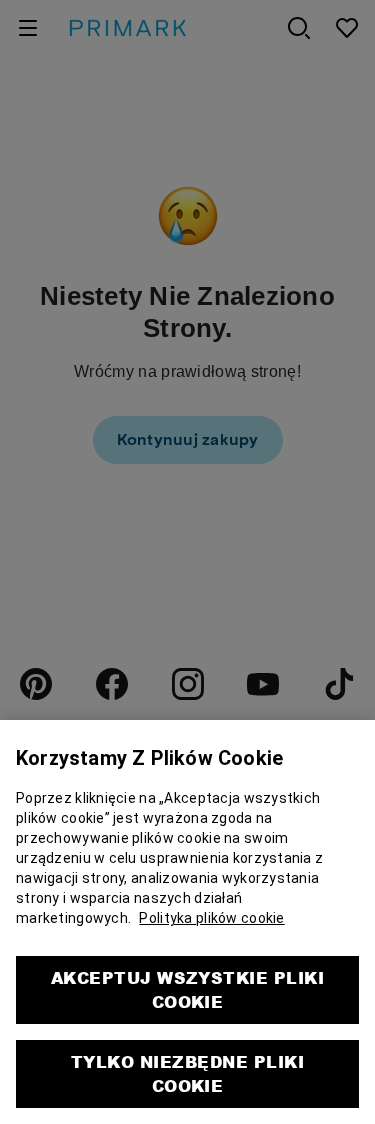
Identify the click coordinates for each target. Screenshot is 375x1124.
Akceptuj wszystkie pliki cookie (188, 976)
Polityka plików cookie (211, 905)
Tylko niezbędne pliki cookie (187, 1060)
